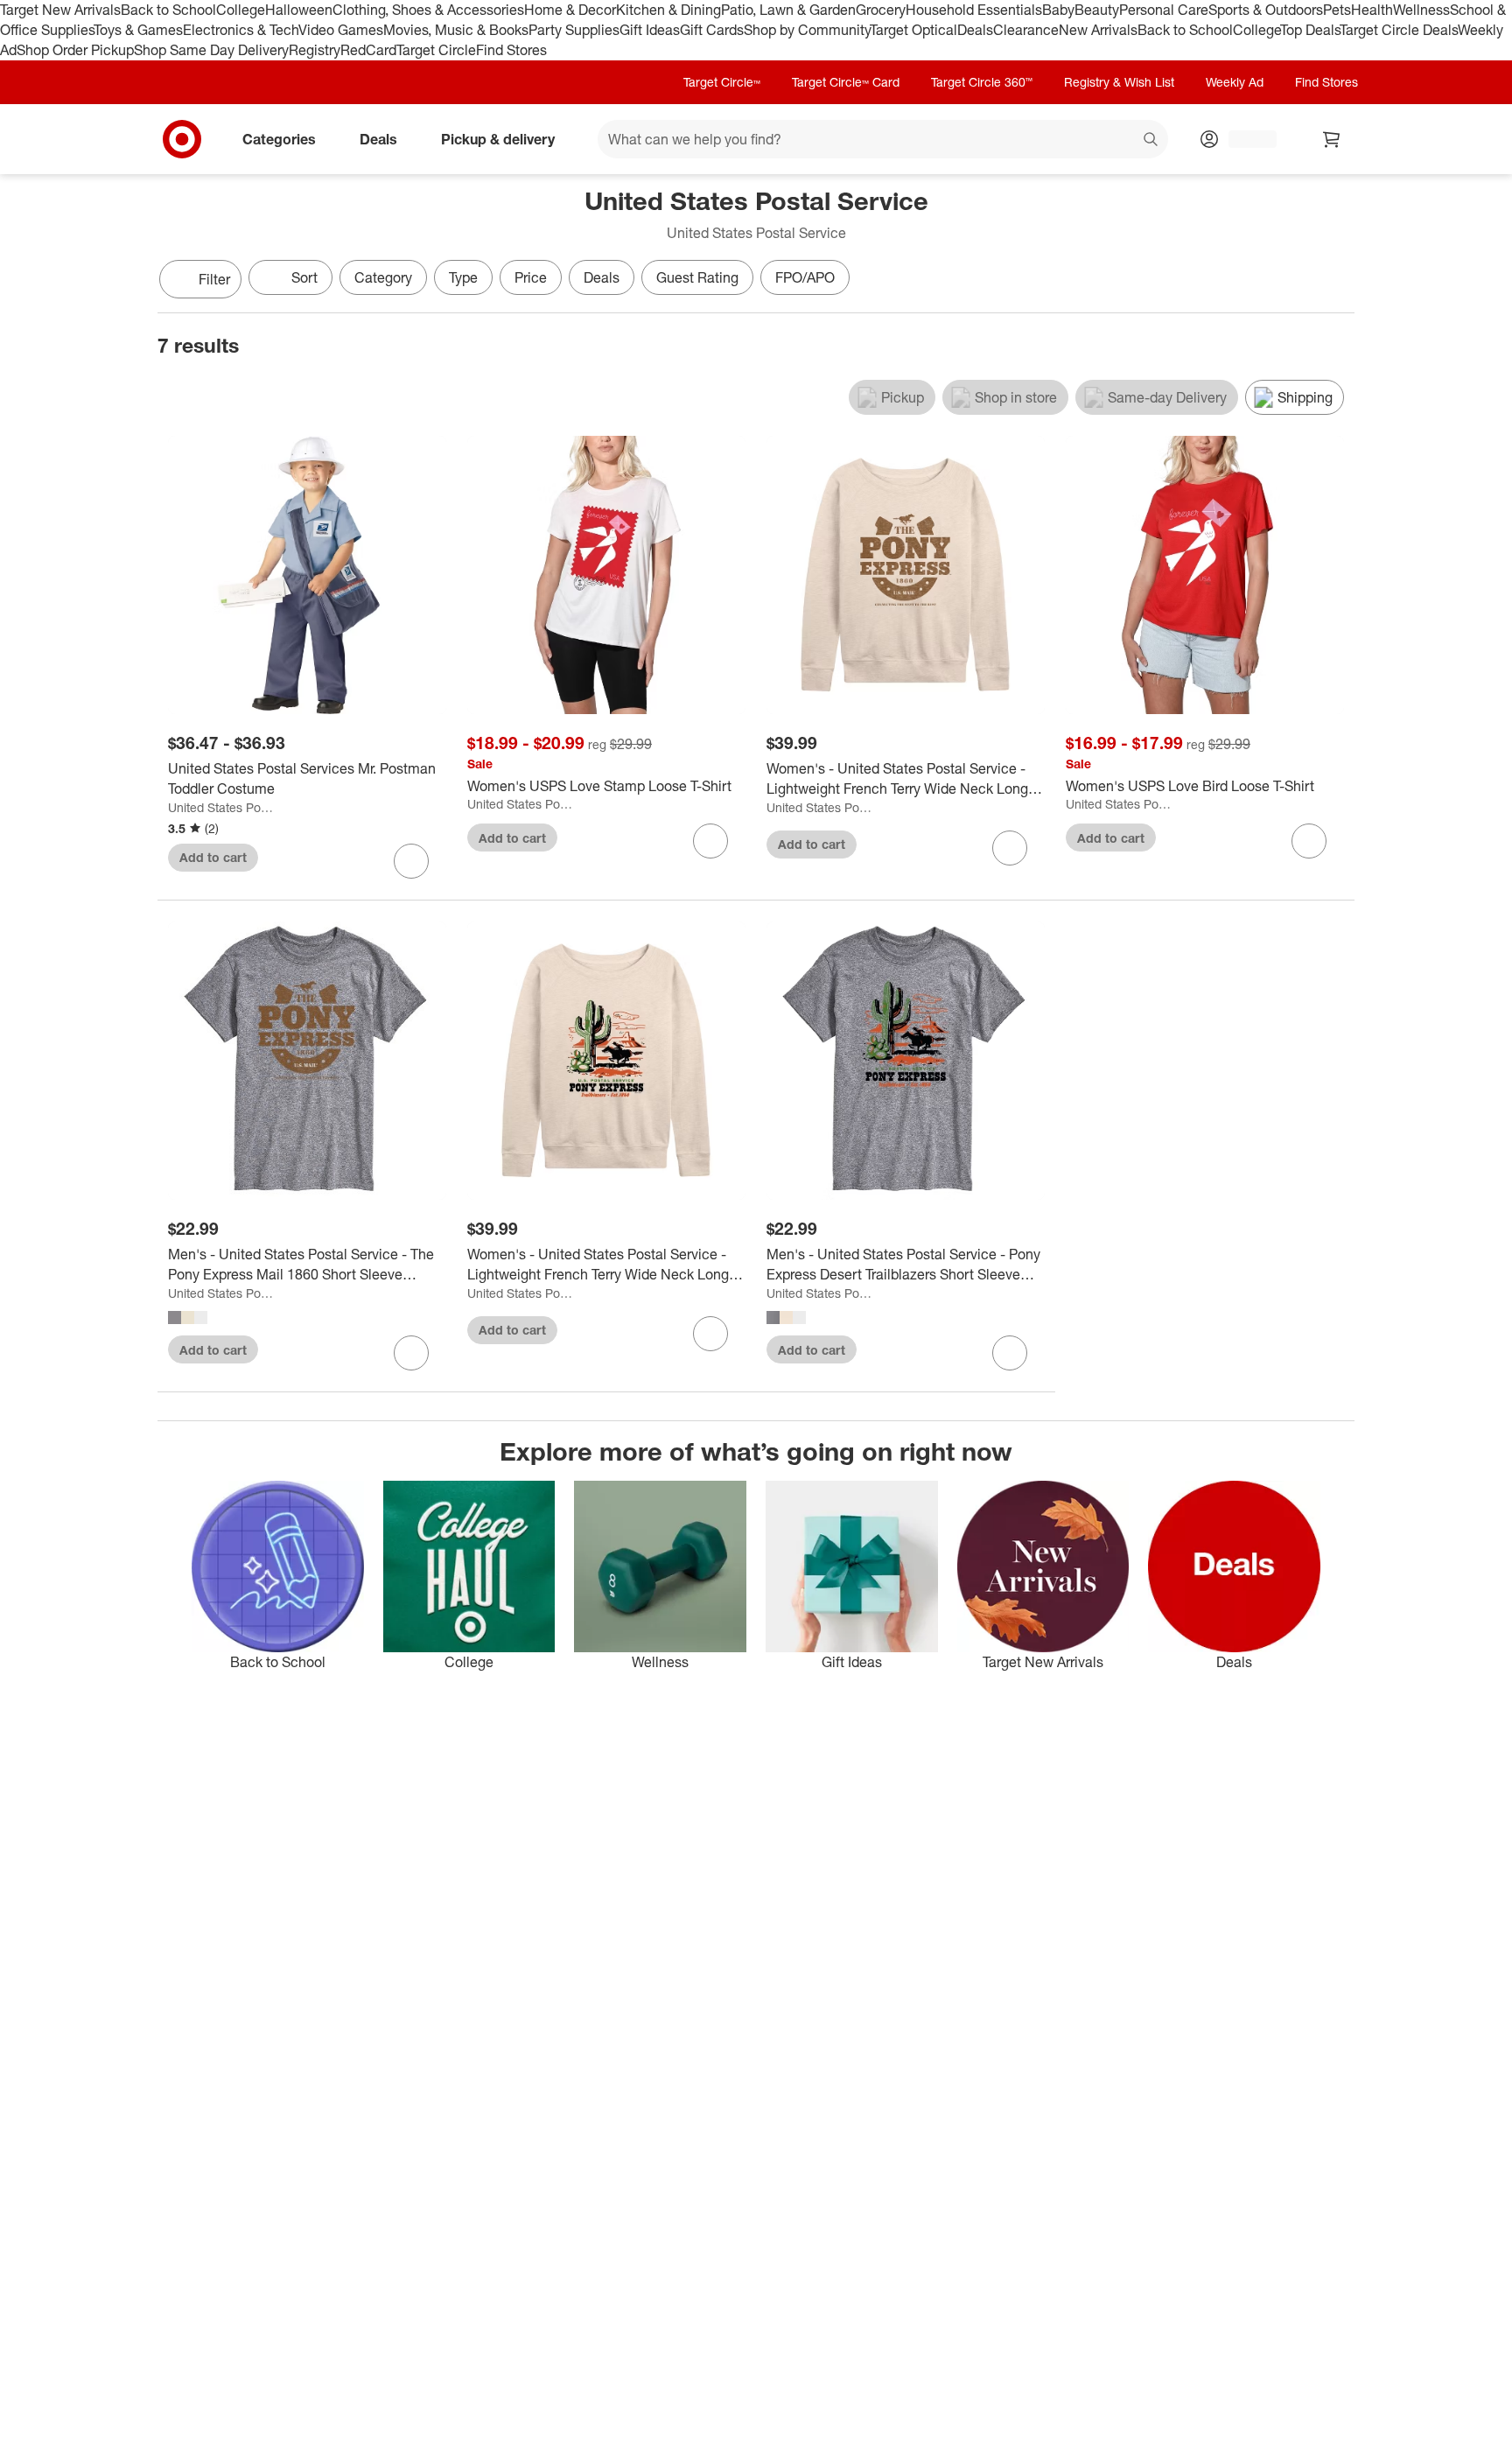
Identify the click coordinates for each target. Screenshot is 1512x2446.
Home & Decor (570, 10)
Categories (279, 138)
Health (1372, 10)
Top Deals (1310, 30)
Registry (315, 50)
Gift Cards (712, 30)
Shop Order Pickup (75, 50)
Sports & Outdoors (1266, 10)
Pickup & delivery (498, 138)
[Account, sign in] (1244, 139)
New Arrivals (1098, 30)
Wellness (1421, 10)
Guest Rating (697, 277)
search (1151, 140)
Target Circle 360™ (982, 82)
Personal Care (1164, 10)
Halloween (299, 10)
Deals (975, 30)
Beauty (1097, 10)
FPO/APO (805, 277)
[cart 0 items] (1332, 139)
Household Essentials (974, 10)
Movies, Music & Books (456, 30)
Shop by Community (807, 30)
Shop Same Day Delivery (211, 50)
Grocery (881, 10)
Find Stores (511, 50)
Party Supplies (574, 30)
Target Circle (436, 50)
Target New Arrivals (60, 10)
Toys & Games (138, 30)
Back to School (168, 10)
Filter (214, 279)
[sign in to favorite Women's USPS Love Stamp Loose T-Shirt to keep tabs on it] (710, 841)
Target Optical (913, 30)
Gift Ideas (650, 30)
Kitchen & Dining (668, 10)
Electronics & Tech (241, 30)
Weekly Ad (1235, 82)
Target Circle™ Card (846, 82)
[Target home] (182, 139)
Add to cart (213, 857)
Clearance (1026, 30)
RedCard (368, 50)
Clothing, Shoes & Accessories (428, 10)
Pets (1337, 10)
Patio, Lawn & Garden (788, 10)
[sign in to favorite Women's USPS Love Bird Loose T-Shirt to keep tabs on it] (1309, 841)
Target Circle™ (722, 82)
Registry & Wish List (1119, 82)
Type (463, 277)
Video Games (341, 30)
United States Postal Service (222, 807)
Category (383, 277)
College (241, 10)
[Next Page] (1337, 281)
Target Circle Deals (1399, 30)
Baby (1058, 10)
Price (531, 277)
